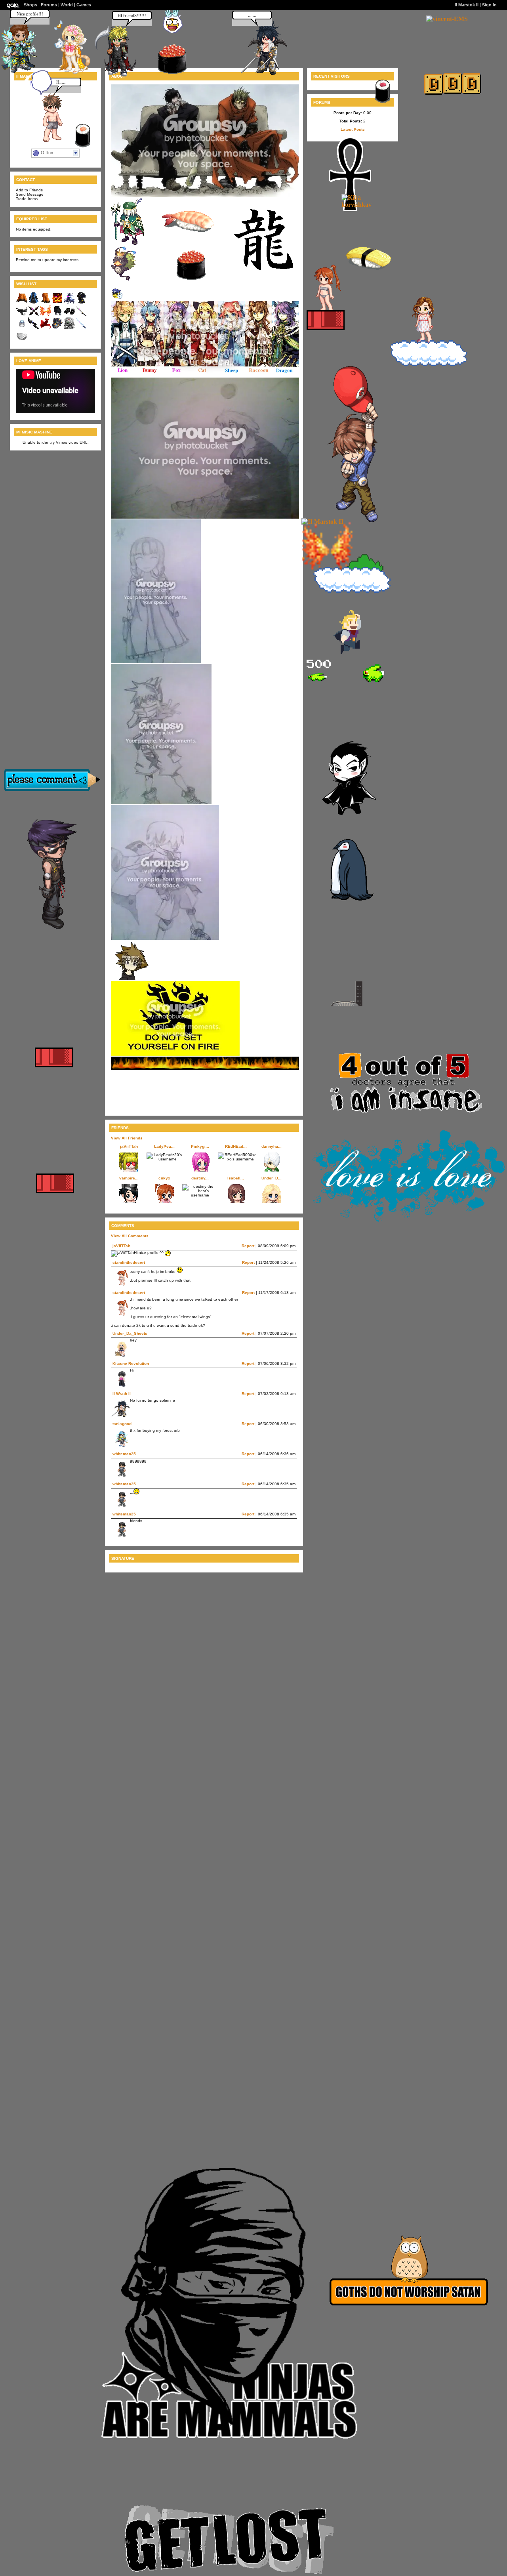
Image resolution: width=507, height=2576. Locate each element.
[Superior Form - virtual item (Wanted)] (57, 302)
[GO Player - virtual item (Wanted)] (22, 328)
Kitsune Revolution (131, 1363)
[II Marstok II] (322, 522)
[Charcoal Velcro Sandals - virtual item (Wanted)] (69, 315)
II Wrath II (122, 1394)
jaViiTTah (129, 1146)
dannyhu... (272, 1146)
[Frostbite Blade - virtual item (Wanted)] (81, 328)
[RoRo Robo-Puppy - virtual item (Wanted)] (69, 328)
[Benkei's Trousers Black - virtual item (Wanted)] (57, 315)
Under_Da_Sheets (130, 1333)
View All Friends (127, 1138)
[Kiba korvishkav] (365, 205)
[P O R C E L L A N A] (68, 73)
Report (248, 1246)
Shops (30, 5)
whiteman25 (124, 1454)
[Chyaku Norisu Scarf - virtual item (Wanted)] (46, 328)
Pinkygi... (200, 1146)
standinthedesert (129, 1262)
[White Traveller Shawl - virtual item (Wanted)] (22, 341)
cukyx (164, 1178)
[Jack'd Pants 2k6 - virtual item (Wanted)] (46, 302)
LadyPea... (164, 1146)
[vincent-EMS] (447, 19)
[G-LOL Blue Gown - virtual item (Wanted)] (34, 302)
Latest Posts (353, 129)
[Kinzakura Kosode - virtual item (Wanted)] (81, 302)
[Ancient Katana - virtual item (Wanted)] (81, 315)
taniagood (122, 1424)
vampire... (129, 1178)
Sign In (489, 5)
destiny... (200, 1178)
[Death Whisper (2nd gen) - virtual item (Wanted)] (34, 328)
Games (84, 5)
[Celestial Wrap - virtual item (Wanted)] (69, 302)
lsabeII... (236, 1178)
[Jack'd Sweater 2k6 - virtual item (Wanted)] (22, 302)
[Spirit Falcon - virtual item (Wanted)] (57, 328)
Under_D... (272, 1178)
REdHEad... (236, 1146)
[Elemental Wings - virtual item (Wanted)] (46, 315)
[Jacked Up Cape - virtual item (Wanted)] (22, 315)
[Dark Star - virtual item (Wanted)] (34, 315)
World (67, 5)
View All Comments (130, 1236)
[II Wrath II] (263, 73)
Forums (49, 5)
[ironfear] (114, 75)
